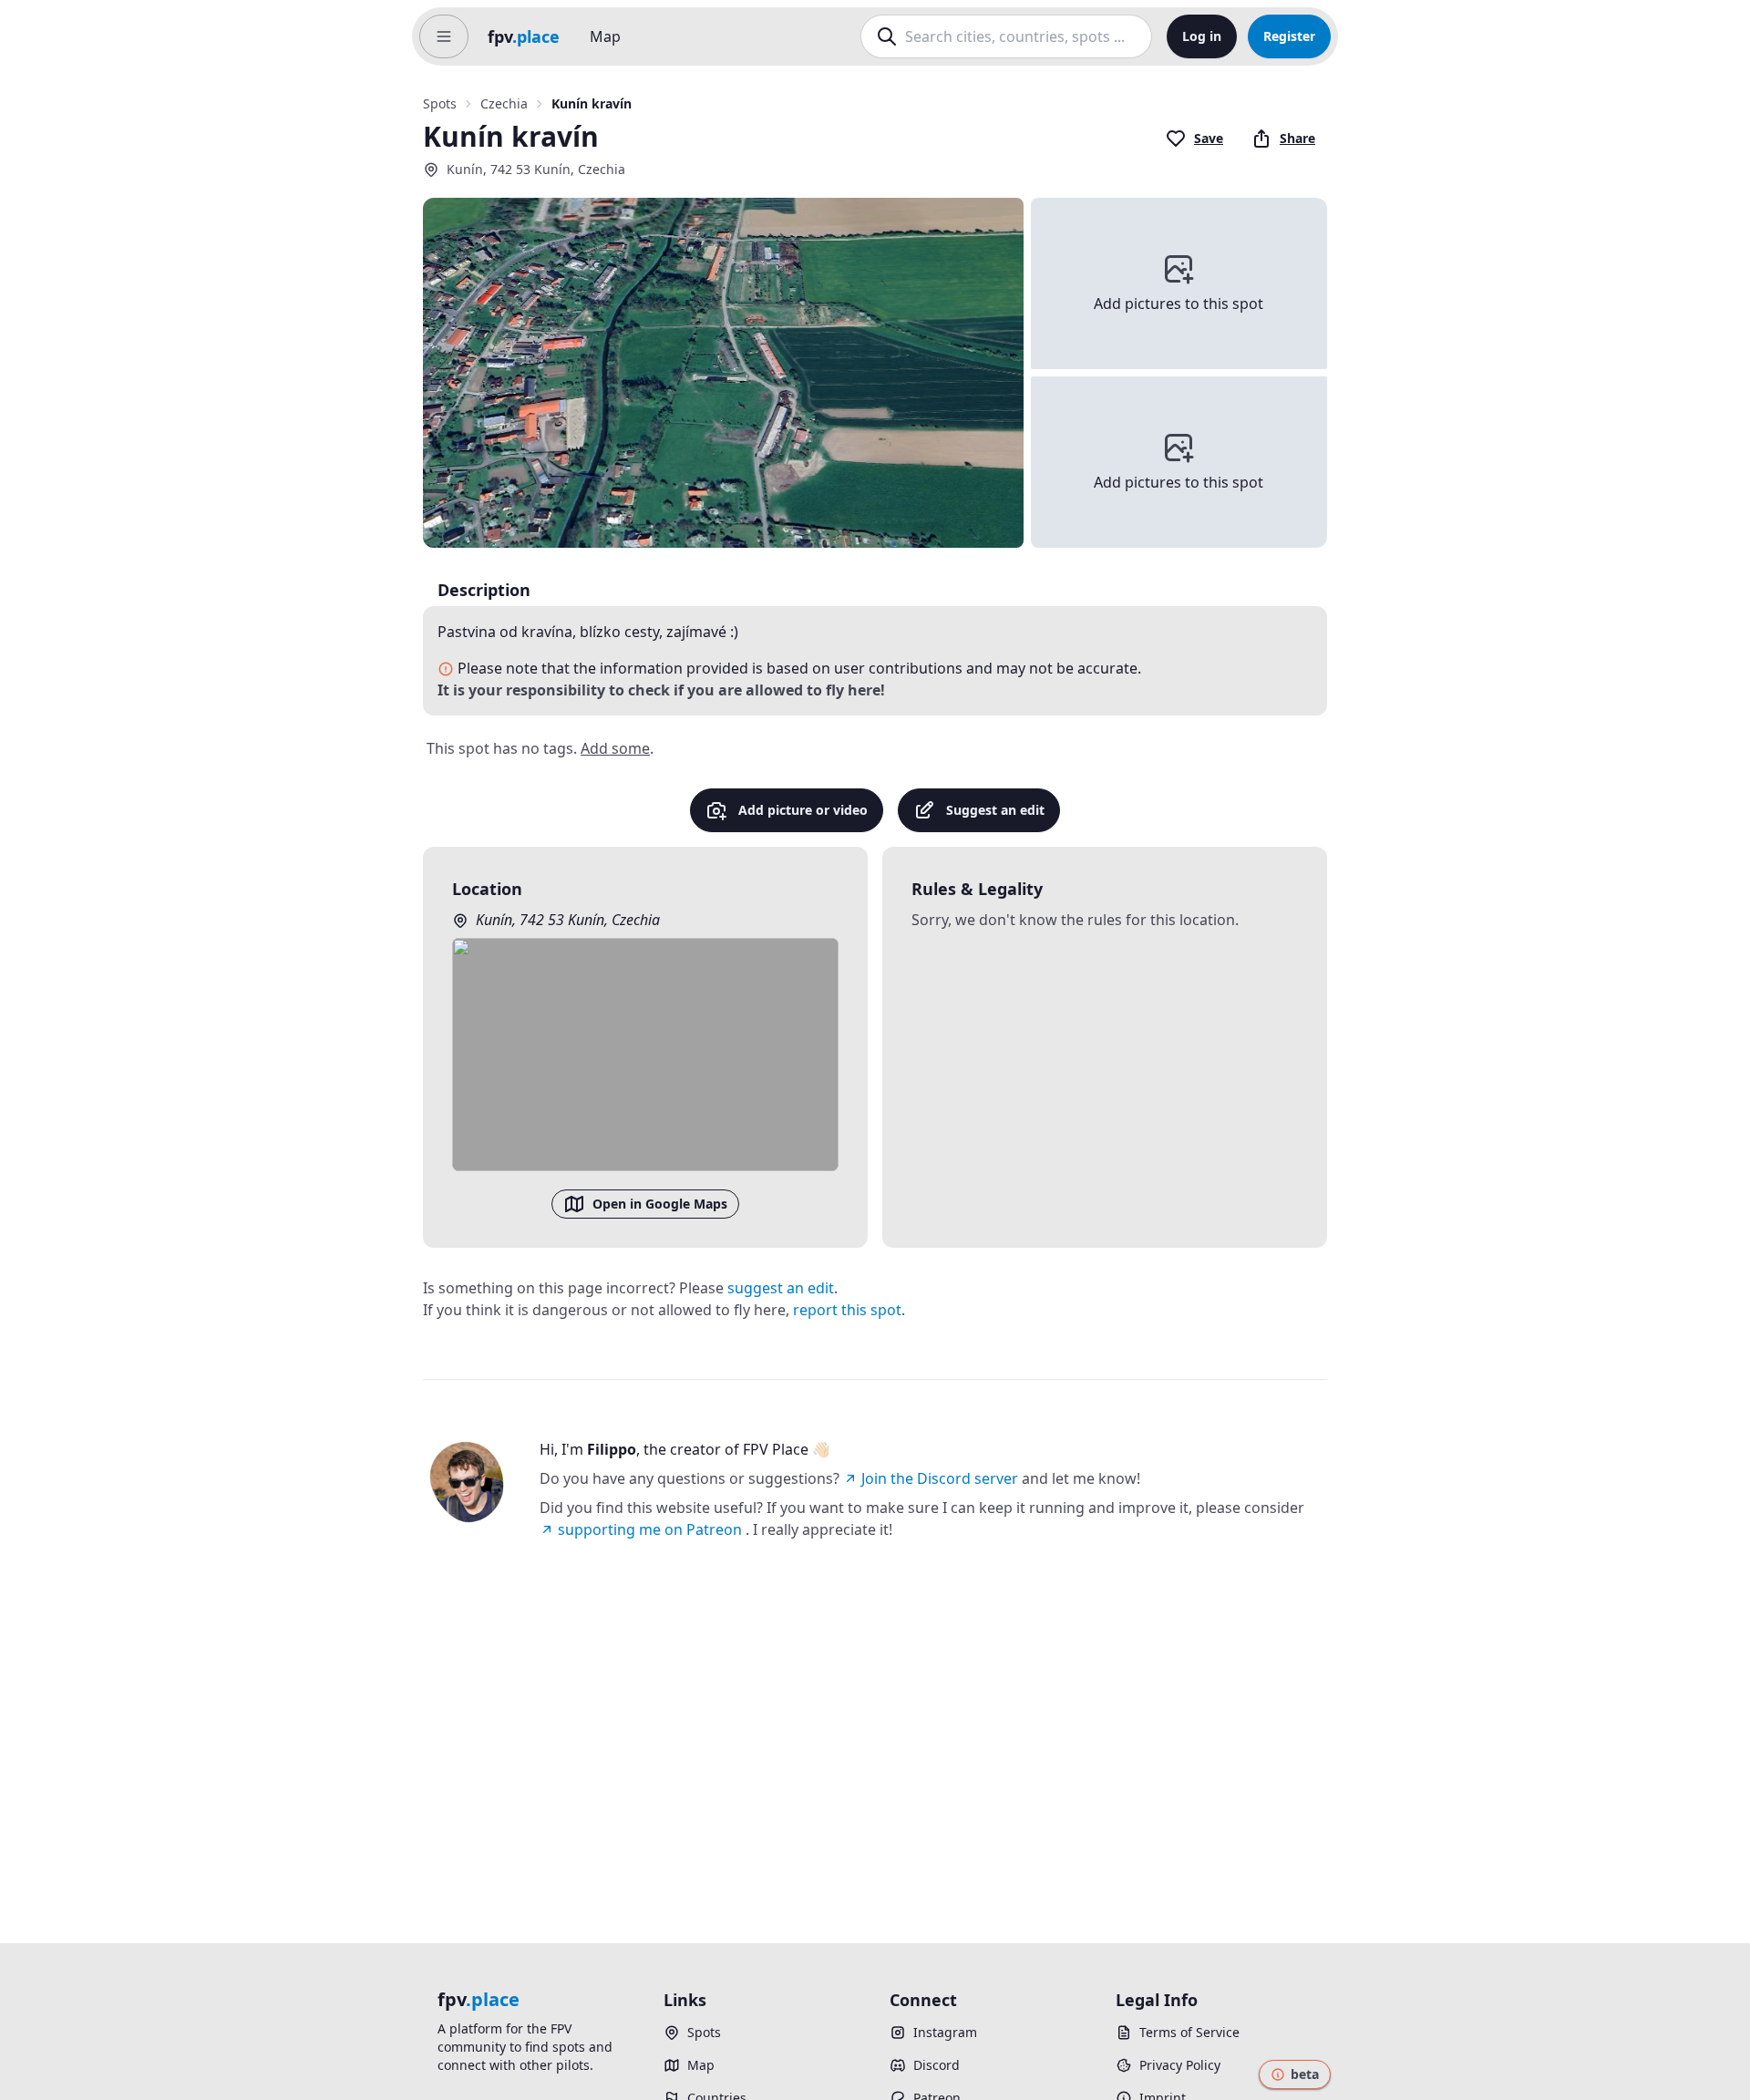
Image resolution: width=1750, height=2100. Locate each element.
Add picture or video (803, 810)
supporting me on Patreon (650, 1529)
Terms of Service (1189, 2032)
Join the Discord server (940, 1478)
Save (1209, 138)
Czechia (504, 103)
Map (605, 36)
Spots (440, 103)
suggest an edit (781, 1288)
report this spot (847, 1310)
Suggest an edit (995, 810)
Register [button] (1289, 36)
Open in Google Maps (660, 1204)
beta (1305, 2074)
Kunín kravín (592, 103)
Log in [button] (1202, 36)
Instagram (945, 2032)
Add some (615, 748)
